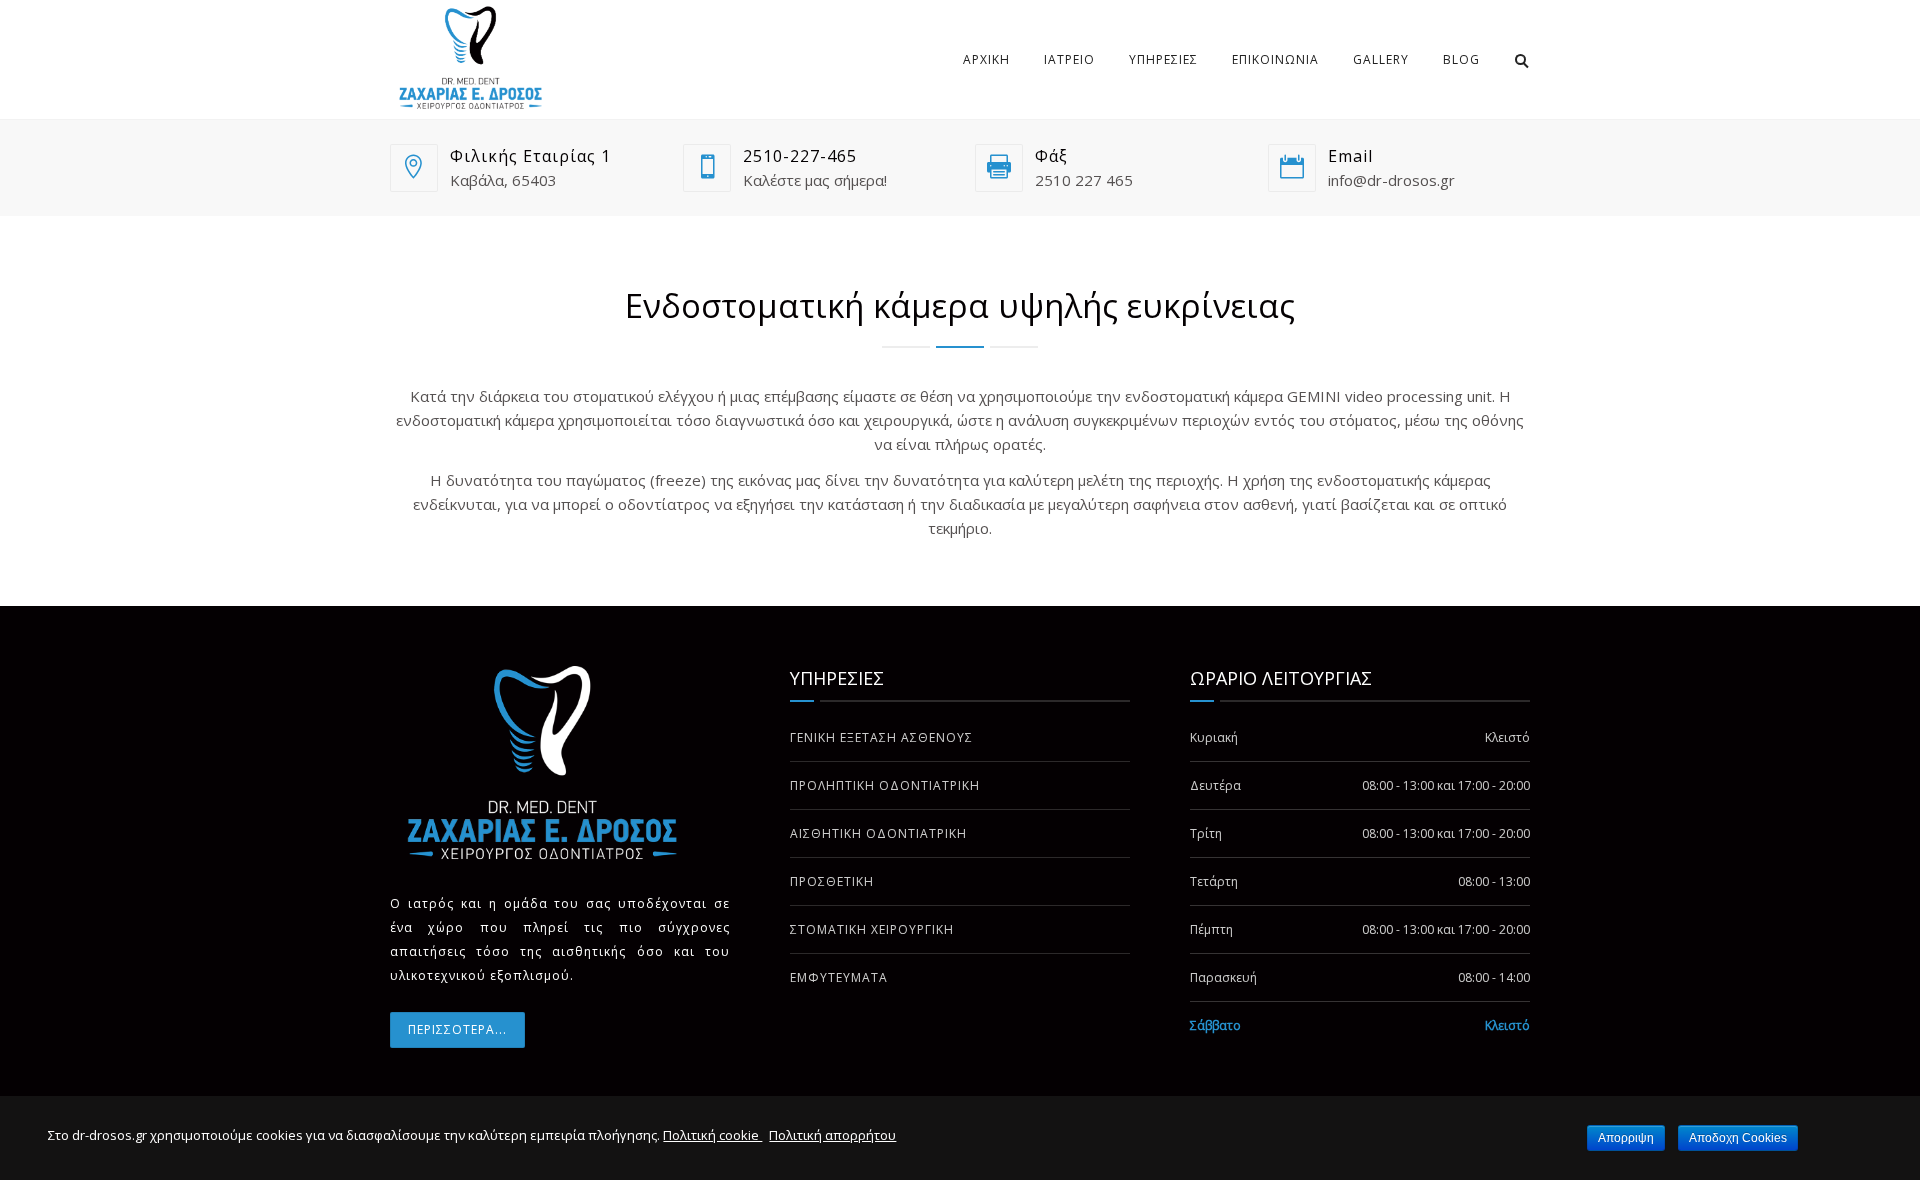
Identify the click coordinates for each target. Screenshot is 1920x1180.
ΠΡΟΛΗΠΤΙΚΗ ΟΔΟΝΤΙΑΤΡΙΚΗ (885, 785)
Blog (1461, 59)
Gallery (1381, 59)
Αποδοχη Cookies (1738, 1138)
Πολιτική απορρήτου (832, 1135)
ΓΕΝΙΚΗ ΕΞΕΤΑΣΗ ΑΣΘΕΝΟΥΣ (881, 737)
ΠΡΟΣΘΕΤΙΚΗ (832, 881)
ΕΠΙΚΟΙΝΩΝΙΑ (1275, 59)
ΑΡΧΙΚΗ (986, 59)
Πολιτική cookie (712, 1135)
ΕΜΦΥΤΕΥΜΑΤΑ (839, 977)
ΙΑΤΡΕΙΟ (1069, 59)
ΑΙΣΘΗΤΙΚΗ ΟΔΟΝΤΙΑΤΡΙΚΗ (878, 833)
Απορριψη (1626, 1138)
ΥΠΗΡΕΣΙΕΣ (1163, 59)
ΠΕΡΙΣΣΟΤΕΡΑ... (457, 1029)
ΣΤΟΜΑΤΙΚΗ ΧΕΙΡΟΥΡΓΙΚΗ (872, 929)
